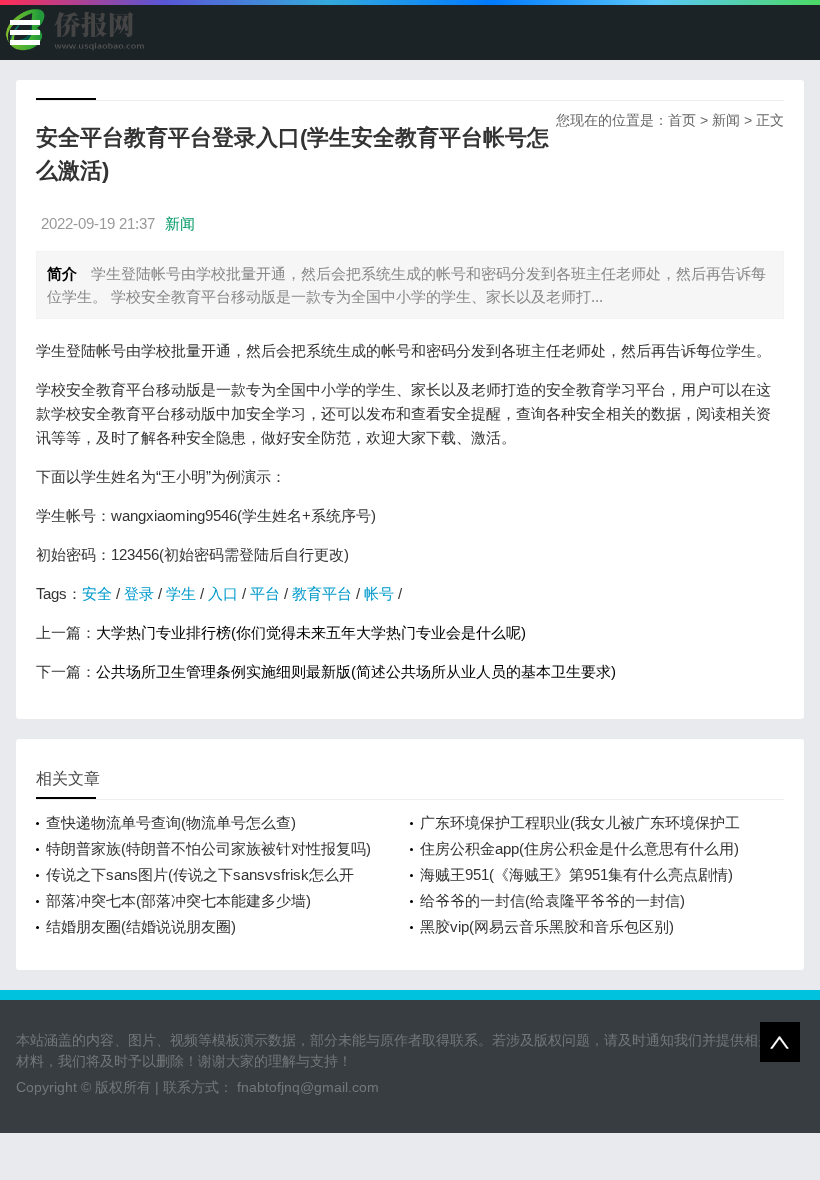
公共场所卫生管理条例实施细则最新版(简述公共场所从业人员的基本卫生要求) (356, 671)
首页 (682, 120)
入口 (223, 593)
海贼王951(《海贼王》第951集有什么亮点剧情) (576, 874)
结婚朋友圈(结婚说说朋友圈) (141, 926)
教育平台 (322, 593)
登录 (139, 593)
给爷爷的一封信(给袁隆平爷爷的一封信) (552, 900)
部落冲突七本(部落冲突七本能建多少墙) (178, 900)
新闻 (726, 120)
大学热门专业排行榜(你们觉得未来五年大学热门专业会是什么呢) (311, 632)
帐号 (379, 593)
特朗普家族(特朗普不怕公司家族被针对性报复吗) (208, 848)
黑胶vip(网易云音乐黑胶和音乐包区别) (547, 926)
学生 (181, 593)
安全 (97, 593)
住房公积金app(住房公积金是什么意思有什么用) (579, 848)
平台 (265, 593)
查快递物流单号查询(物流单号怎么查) (171, 822)
